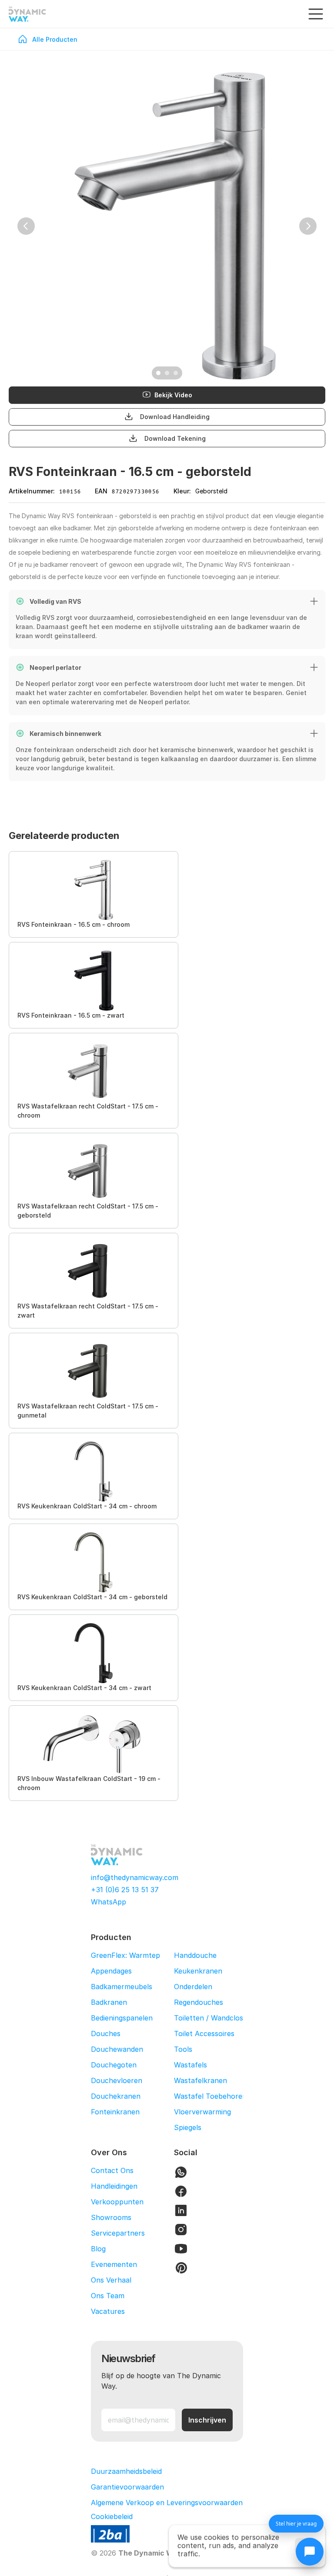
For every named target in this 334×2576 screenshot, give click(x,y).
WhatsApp (109, 1902)
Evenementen (114, 2264)
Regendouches (199, 2002)
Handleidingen (114, 2186)
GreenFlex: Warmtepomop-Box (143, 1955)
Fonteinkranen (115, 2112)
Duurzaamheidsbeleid (126, 2471)
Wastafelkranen (200, 2080)
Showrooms (111, 2217)
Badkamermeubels (122, 1987)
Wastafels (190, 2065)
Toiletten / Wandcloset (212, 2018)
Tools (183, 2049)
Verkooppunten (117, 2202)
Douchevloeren (117, 2080)
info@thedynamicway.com (135, 1877)
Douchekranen (116, 2096)
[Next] (308, 226)
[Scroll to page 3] (177, 373)
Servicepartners (118, 2233)
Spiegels (188, 2127)
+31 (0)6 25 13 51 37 (125, 1890)
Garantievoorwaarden (127, 2487)
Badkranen (109, 2002)
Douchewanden (117, 2049)
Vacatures (108, 2311)
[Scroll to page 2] (167, 373)
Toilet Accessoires (204, 2034)
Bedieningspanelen (122, 2018)
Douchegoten (114, 2065)
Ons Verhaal (111, 2280)
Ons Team (108, 2296)
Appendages (111, 1971)
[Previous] (26, 226)
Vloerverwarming (202, 2112)
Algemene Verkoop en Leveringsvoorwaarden (167, 2503)
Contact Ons (112, 2170)
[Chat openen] (310, 2552)
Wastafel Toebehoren (210, 2096)
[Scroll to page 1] (157, 373)
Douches (106, 2034)
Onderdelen (193, 1987)
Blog (98, 2249)
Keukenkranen (198, 1971)
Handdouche (195, 1955)
